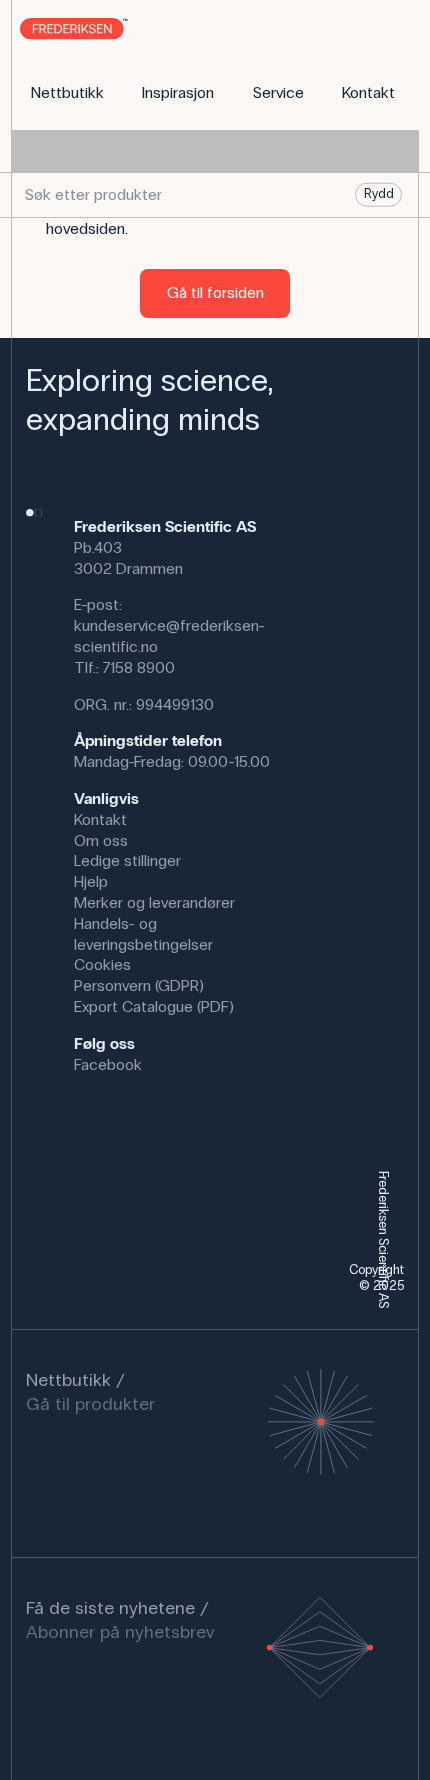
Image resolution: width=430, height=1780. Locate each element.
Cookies (102, 964)
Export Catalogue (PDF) (154, 1006)
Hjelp (91, 881)
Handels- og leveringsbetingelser (143, 934)
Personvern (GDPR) (139, 985)
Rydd (379, 194)
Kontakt (100, 819)
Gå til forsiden (215, 292)
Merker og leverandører (154, 902)
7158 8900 (139, 667)
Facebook (108, 1064)
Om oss (101, 840)
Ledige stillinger (127, 860)
